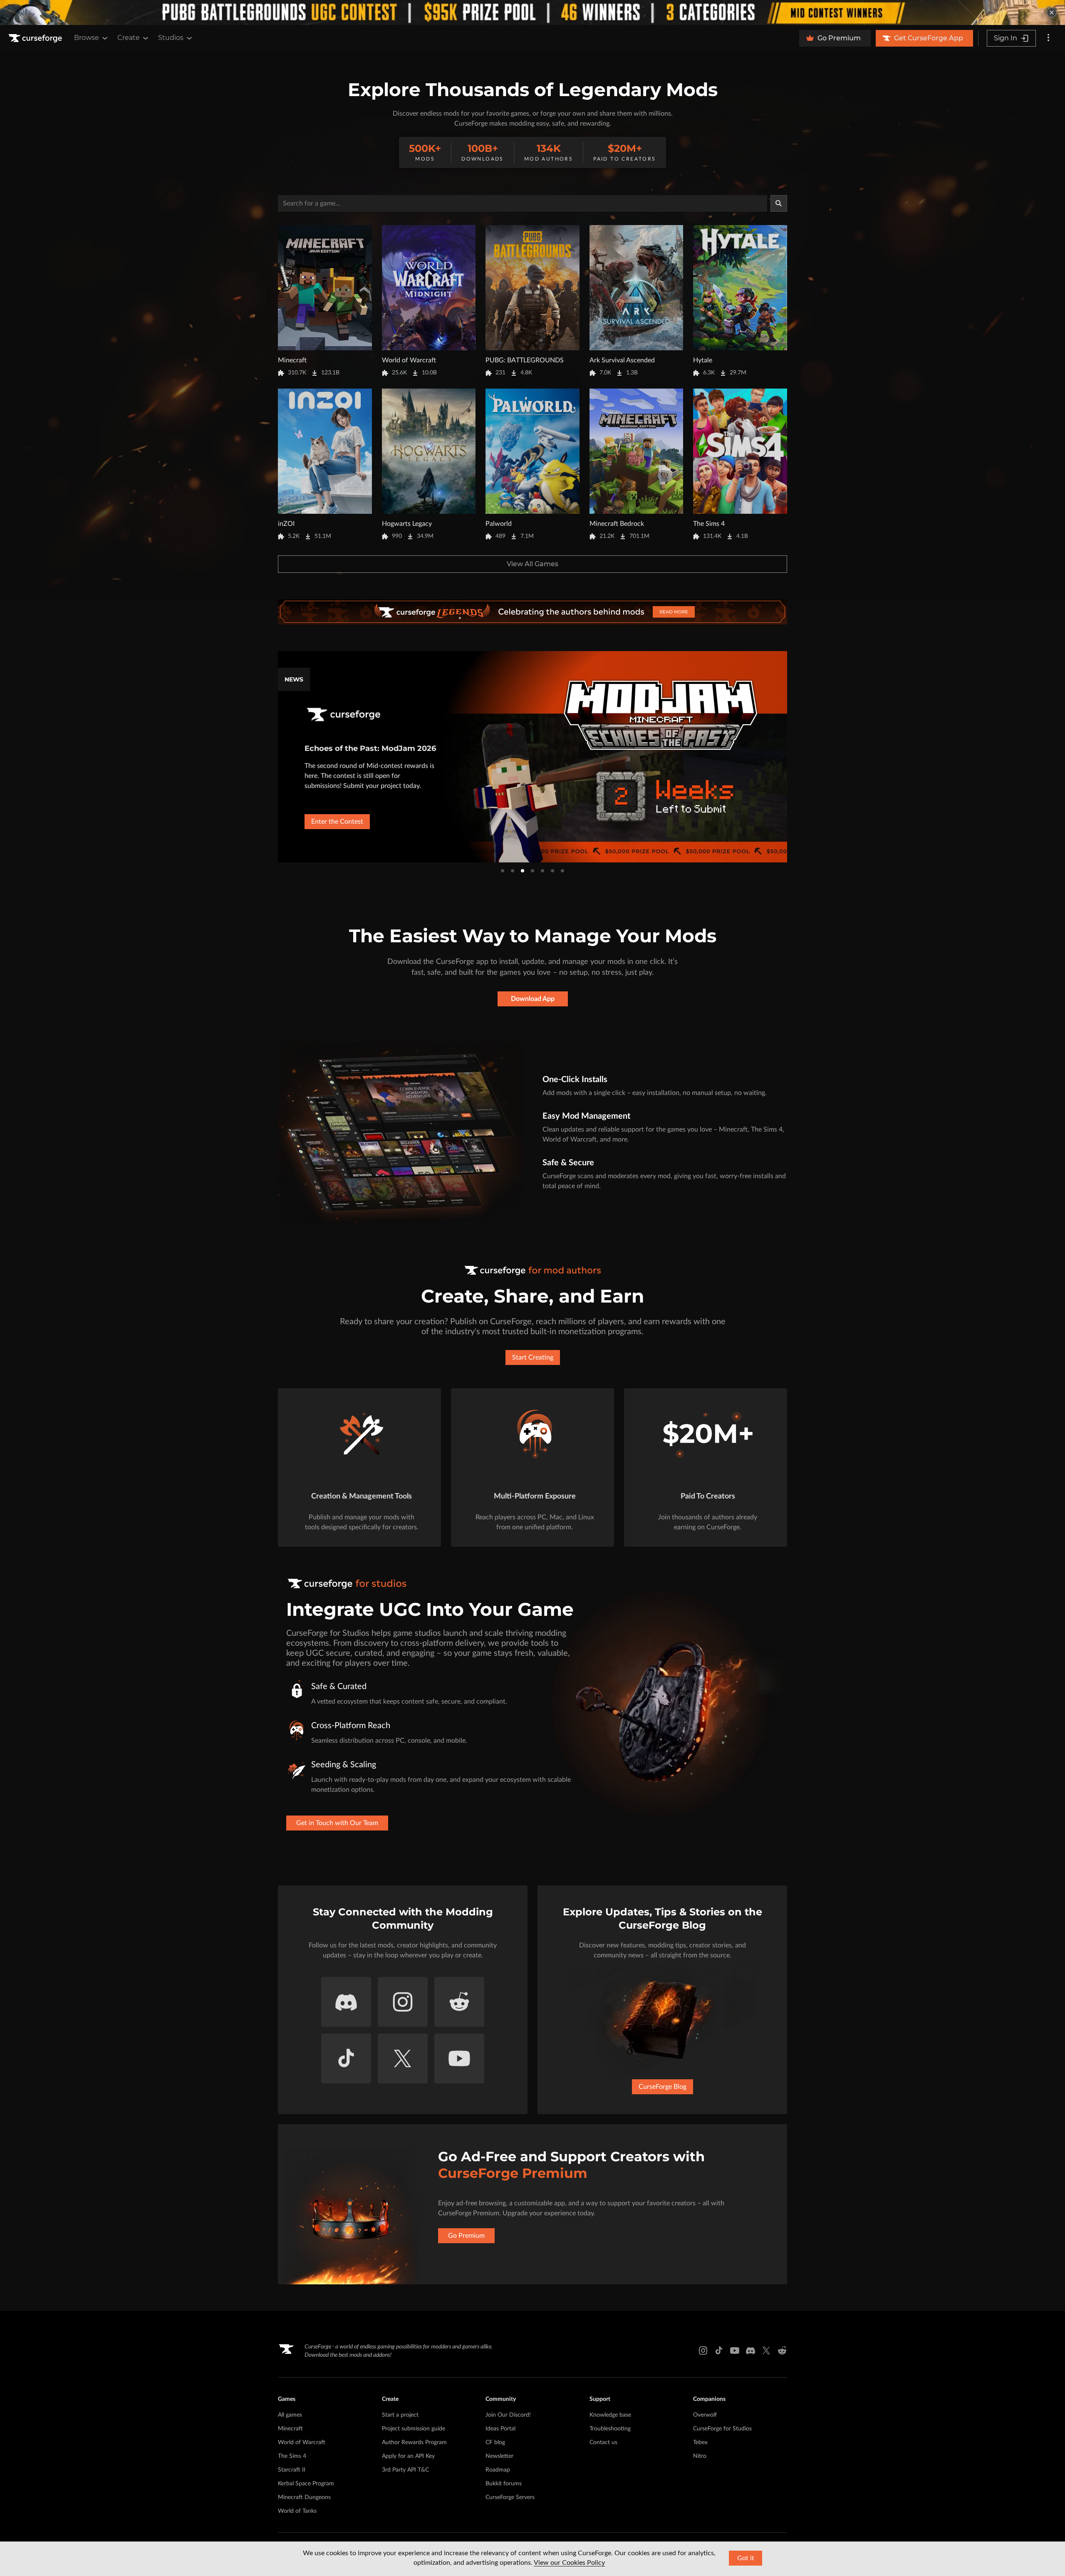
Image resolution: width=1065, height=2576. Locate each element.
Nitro (700, 2456)
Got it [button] (746, 2558)
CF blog (495, 2442)
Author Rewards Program (414, 2442)
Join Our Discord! (508, 2415)
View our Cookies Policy (569, 2563)
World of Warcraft (302, 2442)
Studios (171, 38)
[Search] (779, 203)
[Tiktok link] (719, 2351)
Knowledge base (610, 2415)
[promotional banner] (532, 12)
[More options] (1048, 38)
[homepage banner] (532, 612)
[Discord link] (750, 2351)
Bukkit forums (504, 2484)
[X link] (766, 2351)
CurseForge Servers (510, 2497)
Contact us (603, 2442)
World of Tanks (297, 2511)
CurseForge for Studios (722, 2429)
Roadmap (498, 2470)
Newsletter (499, 2456)
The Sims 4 (292, 2456)
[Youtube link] (735, 2351)
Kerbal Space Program (306, 2484)
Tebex (700, 2442)
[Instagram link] (703, 2351)
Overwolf (705, 2415)
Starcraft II (292, 2470)
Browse (87, 38)
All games (290, 2415)
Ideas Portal (500, 2429)
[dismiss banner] (1052, 12)
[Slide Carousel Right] (788, 757)
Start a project (400, 2415)
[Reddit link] (782, 2351)
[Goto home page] (36, 38)
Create (129, 38)
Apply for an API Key (408, 2456)
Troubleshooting (610, 2429)
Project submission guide (414, 2429)
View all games (532, 564)
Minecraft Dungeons (304, 2497)
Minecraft (290, 2429)
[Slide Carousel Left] (277, 757)
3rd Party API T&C (405, 2470)
